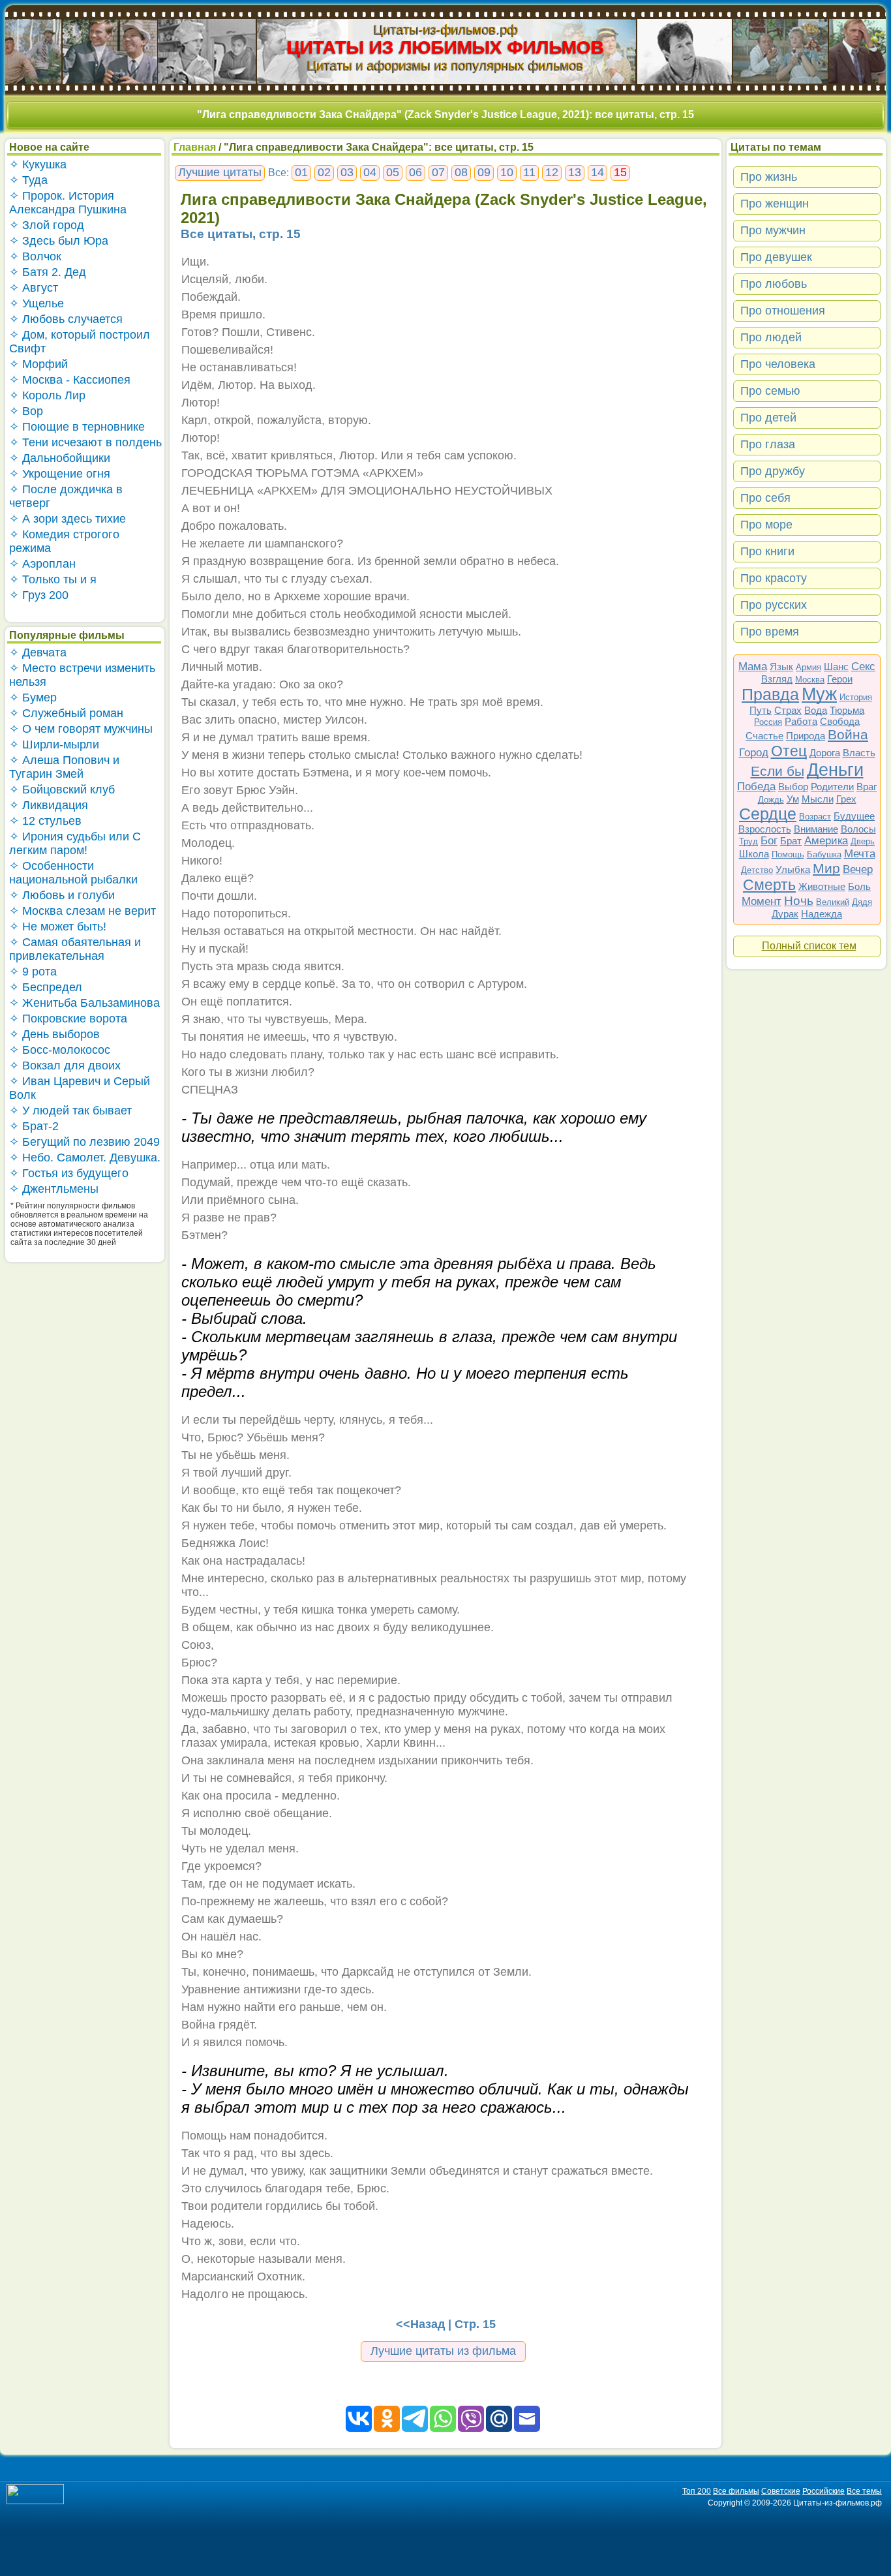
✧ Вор (26, 411)
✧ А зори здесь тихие (68, 519)
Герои (840, 679)
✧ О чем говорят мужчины (81, 729)
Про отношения (783, 311)
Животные (822, 886)
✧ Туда (28, 180)
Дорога (825, 753)
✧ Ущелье (37, 303)
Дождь (771, 800)
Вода (816, 710)
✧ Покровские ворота (68, 1019)
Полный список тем (809, 946)
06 (415, 172)
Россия (768, 722)
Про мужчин (773, 230)
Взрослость (765, 829)
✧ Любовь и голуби (62, 895)
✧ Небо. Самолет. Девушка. (85, 1158)
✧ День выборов (54, 1034)
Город (754, 753)
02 (324, 172)
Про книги (767, 551)
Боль (859, 886)
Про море (766, 525)
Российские (823, 2491)
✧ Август (34, 288)
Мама (753, 667)
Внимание (816, 829)
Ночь (799, 901)
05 (393, 172)
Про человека (778, 364)
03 (347, 172)
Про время (770, 632)
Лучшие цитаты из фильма (443, 2351)
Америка (826, 841)
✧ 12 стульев (45, 821)
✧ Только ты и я (53, 579)
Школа (754, 854)
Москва (810, 680)
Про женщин (775, 204)
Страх (788, 710)
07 (438, 172)
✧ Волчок (35, 256)
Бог (769, 841)
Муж (819, 694)
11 (529, 172)
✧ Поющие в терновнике (77, 427)
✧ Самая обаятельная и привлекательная (75, 949)
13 (575, 172)
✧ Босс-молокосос (60, 1050)
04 (370, 172)
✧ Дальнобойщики (60, 458)
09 (484, 172)
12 (552, 172)
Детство (757, 870)
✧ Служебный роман (66, 713)
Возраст (815, 817)
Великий (833, 902)
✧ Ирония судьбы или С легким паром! (75, 843)
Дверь (863, 841)
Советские (781, 2491)
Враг (867, 787)
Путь (761, 710)
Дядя (862, 902)
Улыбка (793, 869)
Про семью (770, 391)
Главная (195, 147)
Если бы (778, 771)
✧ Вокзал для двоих (65, 1066)
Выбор (793, 787)
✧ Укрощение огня (60, 474)
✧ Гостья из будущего (69, 1173)
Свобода (840, 721)
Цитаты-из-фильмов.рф (446, 29)
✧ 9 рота (33, 972)
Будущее (854, 816)
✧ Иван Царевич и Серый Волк (80, 1088)
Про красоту (774, 578)
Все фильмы (736, 2491)
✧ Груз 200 (39, 595)
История (856, 697)
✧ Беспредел (46, 987)
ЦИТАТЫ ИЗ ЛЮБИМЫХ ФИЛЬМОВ (445, 47)
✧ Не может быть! (58, 927)
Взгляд (777, 679)
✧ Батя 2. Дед (48, 272)
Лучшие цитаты (220, 172)
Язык (781, 667)
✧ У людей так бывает (70, 1111)
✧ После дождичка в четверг (66, 496)
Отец (789, 751)
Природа (806, 736)
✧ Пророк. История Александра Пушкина (68, 203)
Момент (762, 901)
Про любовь (774, 284)
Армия (808, 667)
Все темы (864, 2491)
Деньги (835, 770)
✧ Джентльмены (54, 1189)
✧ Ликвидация (49, 805)
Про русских (774, 605)
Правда (770, 694)
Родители (832, 787)
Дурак (785, 914)
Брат (791, 841)
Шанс (836, 667)
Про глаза (768, 444)
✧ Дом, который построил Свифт (80, 342)
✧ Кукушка (38, 164)
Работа (801, 721)
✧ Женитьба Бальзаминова (84, 1003)
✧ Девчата (38, 652)
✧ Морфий (38, 364)
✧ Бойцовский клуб (62, 790)
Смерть (769, 885)
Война (848, 734)
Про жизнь (769, 177)
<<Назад (420, 2324)
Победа (756, 787)
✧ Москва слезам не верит (83, 911)
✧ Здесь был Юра (59, 241)
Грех (846, 799)
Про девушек (776, 257)
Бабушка (824, 854)
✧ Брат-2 (34, 1126)
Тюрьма (847, 710)
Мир (826, 868)
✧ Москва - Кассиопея (70, 380)
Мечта (860, 854)
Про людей (771, 337)
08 (461, 172)
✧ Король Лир (47, 395)
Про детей (768, 418)
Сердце (768, 814)
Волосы (858, 829)
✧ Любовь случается (66, 319)
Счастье (764, 736)
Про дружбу (773, 471)
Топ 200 (697, 2491)
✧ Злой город (47, 225)
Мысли (818, 799)
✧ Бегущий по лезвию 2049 (84, 1142)
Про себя (765, 498)
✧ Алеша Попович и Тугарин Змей (64, 767)
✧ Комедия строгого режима (64, 541)
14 (597, 172)
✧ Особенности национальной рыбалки (73, 873)
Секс (863, 667)
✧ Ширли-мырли (54, 744)
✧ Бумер (33, 698)
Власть (859, 753)
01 (301, 172)
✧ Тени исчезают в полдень (85, 442)
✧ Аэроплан (42, 564)
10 (507, 172)
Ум (793, 799)
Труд (748, 841)
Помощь (788, 854)
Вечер (858, 869)
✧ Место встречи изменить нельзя (82, 675)
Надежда (822, 914)
